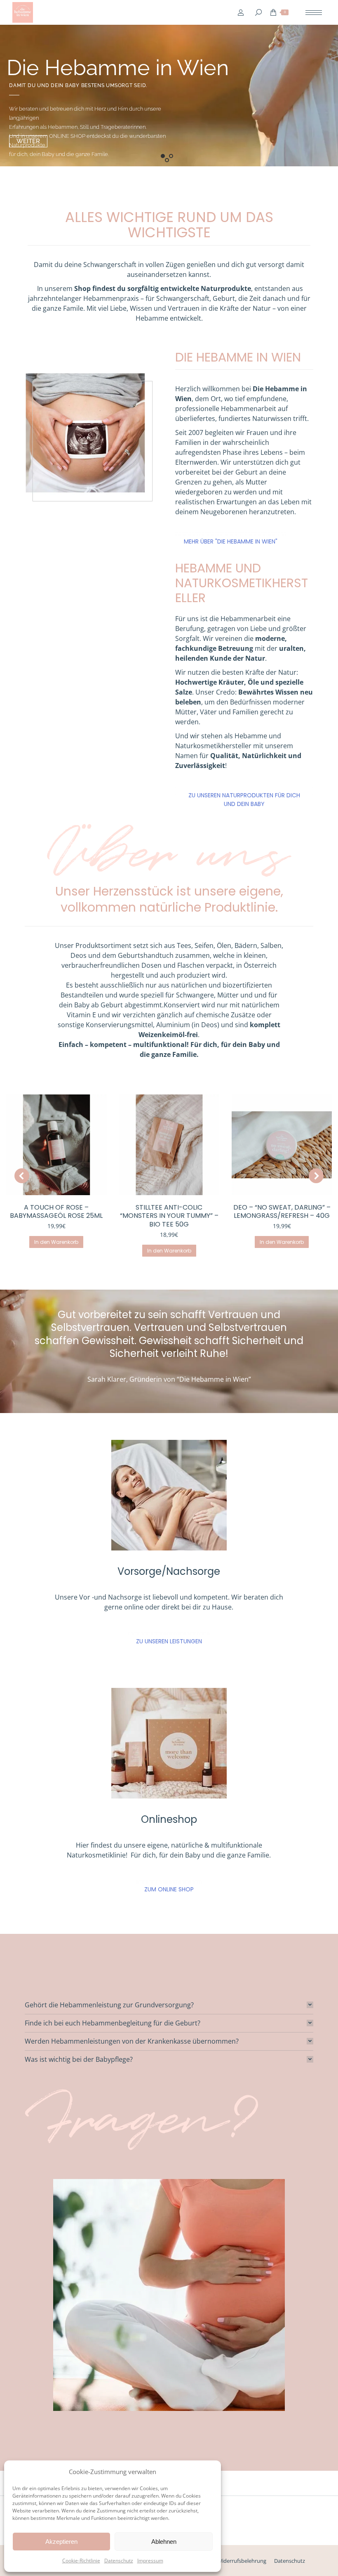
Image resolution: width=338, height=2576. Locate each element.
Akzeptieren (61, 2542)
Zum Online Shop (169, 1889)
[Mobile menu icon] (314, 13)
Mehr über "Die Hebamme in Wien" (231, 541)
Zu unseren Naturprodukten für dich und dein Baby (244, 800)
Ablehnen (164, 2542)
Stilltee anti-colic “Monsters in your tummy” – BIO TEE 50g (169, 1216)
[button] (22, 1176)
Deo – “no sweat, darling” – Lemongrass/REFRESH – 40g (282, 1212)
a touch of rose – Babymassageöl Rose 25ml (56, 1212)
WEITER (28, 141)
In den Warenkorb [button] (56, 1242)
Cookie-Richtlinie (81, 2561)
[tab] (169, 2005)
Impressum (150, 2561)
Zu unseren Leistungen (169, 1641)
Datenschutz (119, 2561)
